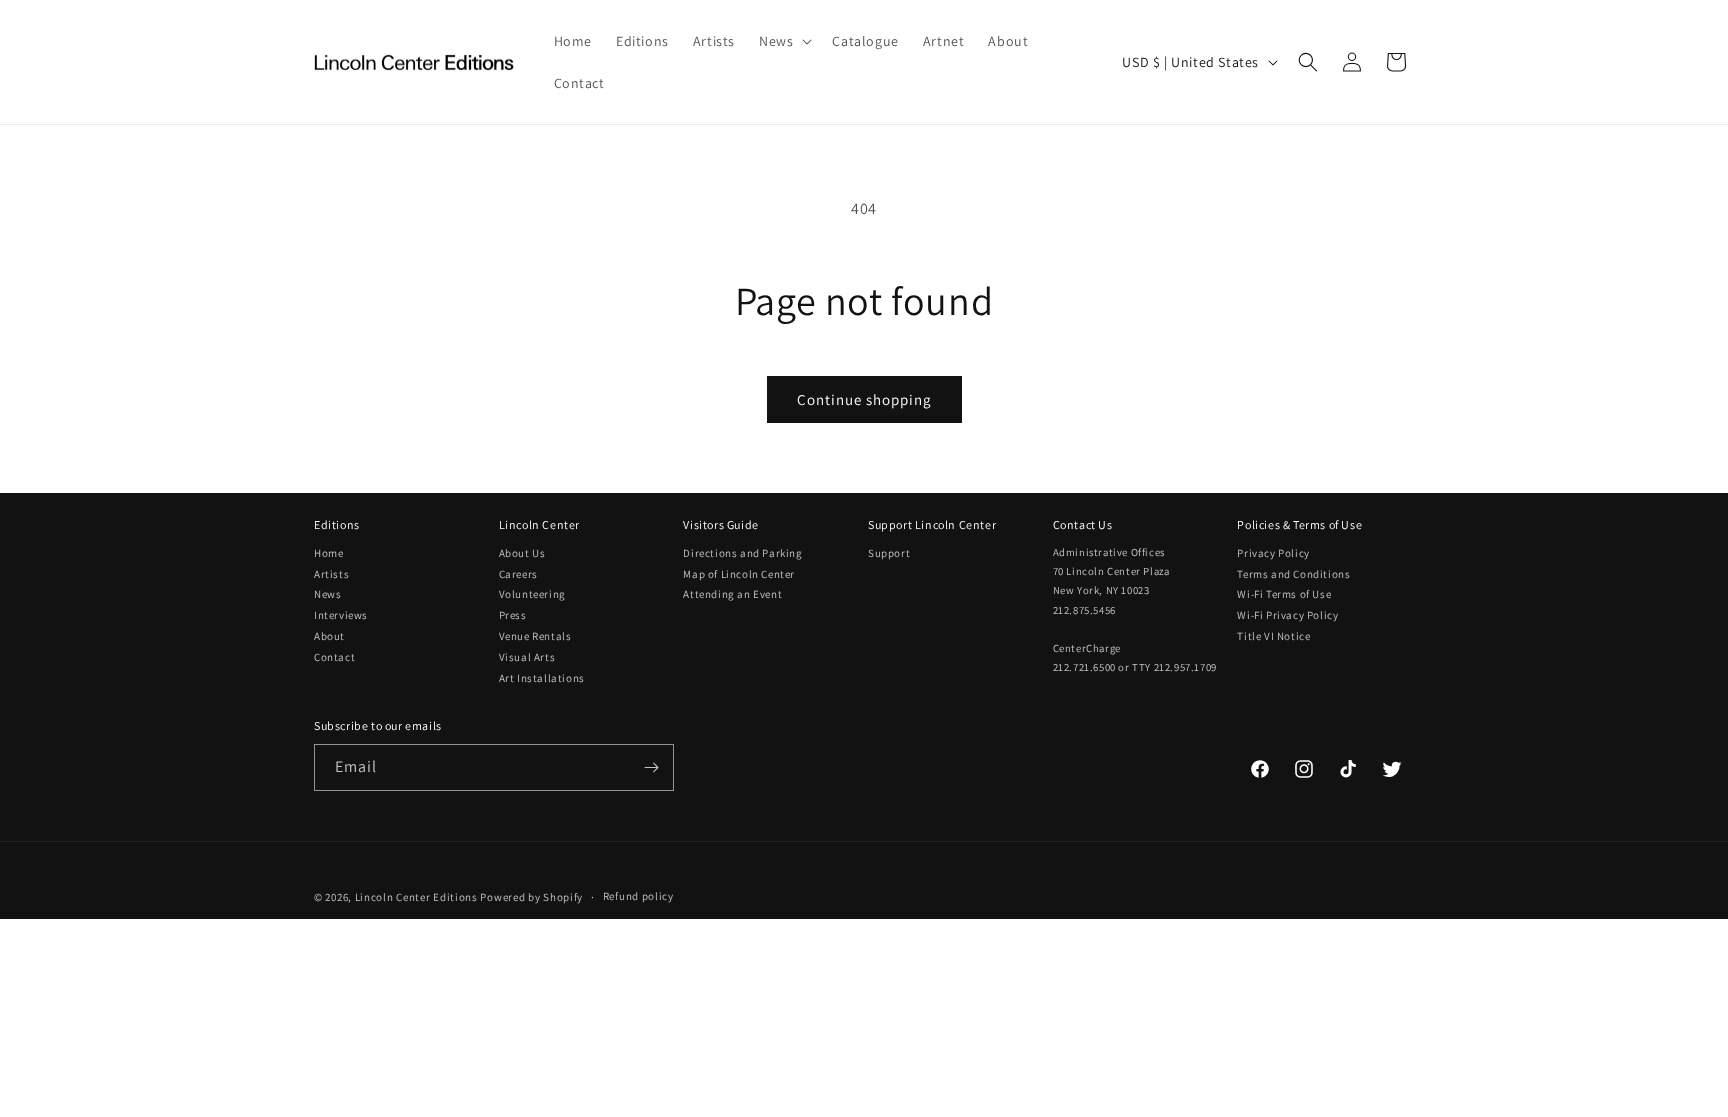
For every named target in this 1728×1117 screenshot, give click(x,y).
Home (328, 553)
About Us (522, 553)
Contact (334, 657)
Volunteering (532, 594)
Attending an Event (732, 594)
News (327, 594)
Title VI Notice (1273, 636)
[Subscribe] (651, 767)
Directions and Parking (742, 553)
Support (889, 553)
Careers (518, 574)
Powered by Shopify (531, 897)
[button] (783, 41)
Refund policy (638, 896)
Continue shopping (864, 399)
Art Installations (542, 678)
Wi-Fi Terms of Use (1284, 594)
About (329, 636)
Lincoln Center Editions (416, 897)
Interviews (341, 615)
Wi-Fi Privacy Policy (1287, 615)
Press (513, 615)
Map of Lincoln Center (739, 574)
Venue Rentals (535, 636)
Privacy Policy (1273, 553)
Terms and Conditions (1293, 574)
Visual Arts (527, 657)
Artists (331, 574)
